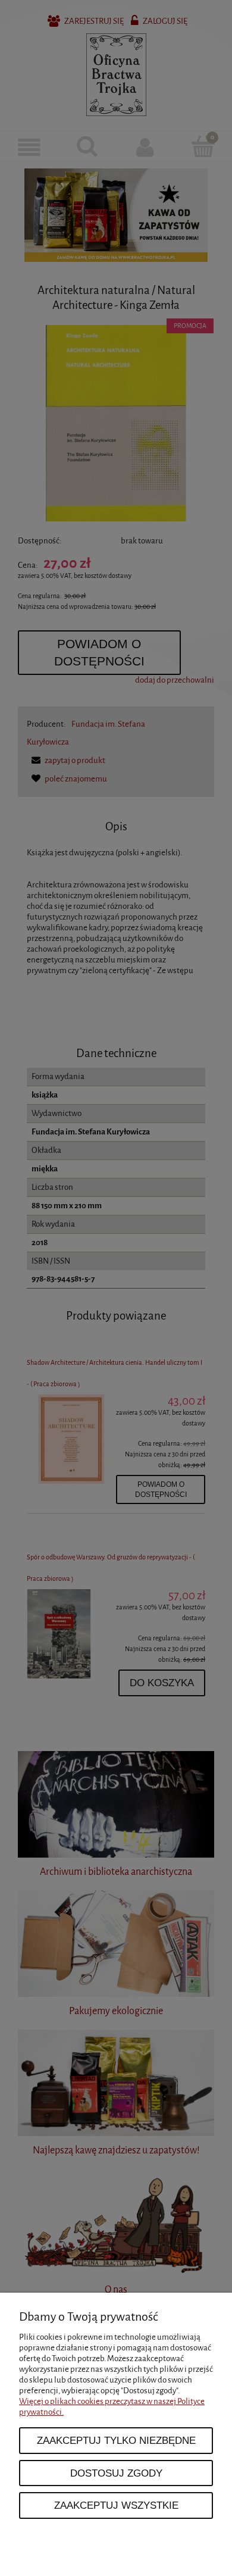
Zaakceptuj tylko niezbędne (116, 2440)
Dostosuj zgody (116, 2473)
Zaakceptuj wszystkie (116, 2505)
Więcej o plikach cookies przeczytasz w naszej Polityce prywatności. (112, 2407)
